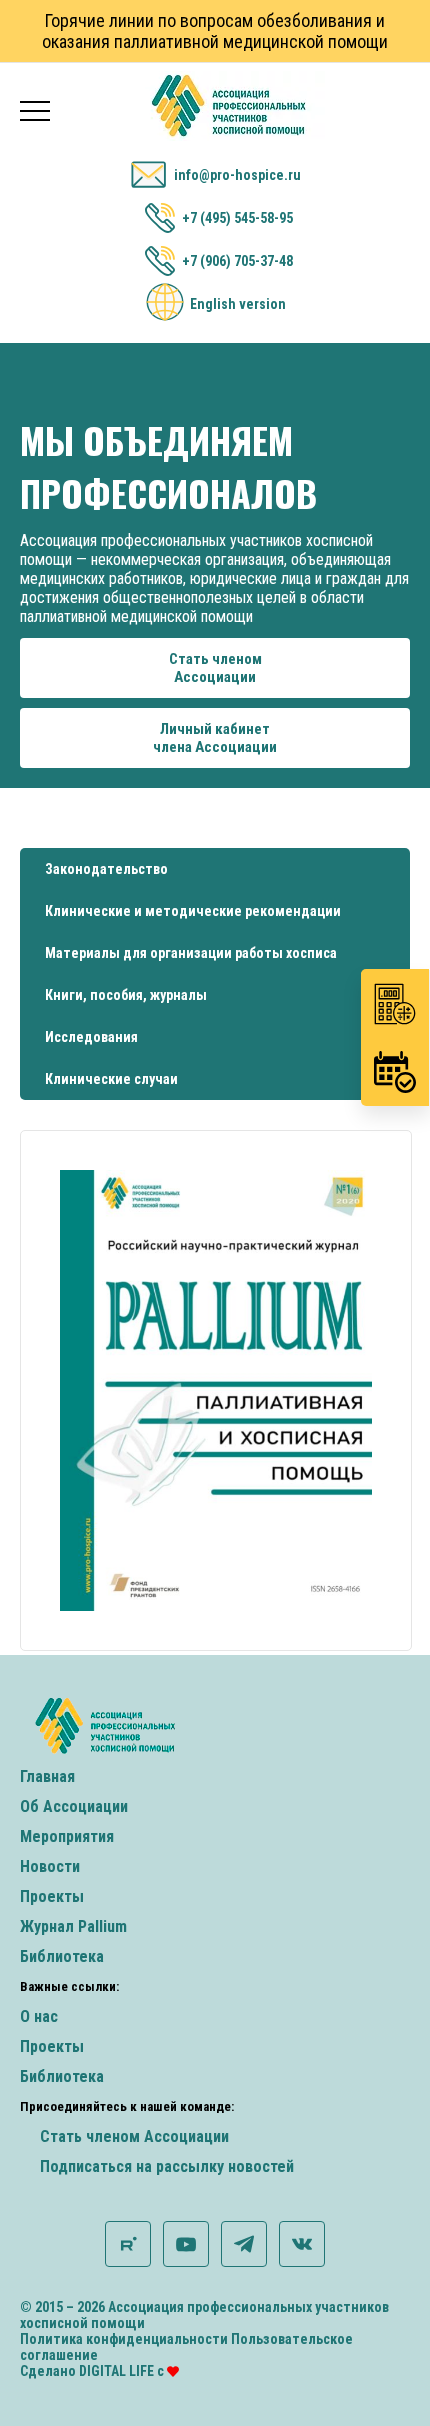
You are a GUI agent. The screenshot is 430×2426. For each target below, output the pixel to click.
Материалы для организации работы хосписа (191, 953)
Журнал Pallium (73, 1926)
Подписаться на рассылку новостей (167, 2166)
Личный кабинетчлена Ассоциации (215, 738)
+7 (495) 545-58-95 (237, 218)
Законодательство (106, 869)
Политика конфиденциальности (124, 2339)
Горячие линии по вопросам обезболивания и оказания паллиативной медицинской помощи (215, 31)
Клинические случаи (111, 1079)
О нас (39, 2016)
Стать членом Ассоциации (134, 2136)
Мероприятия (67, 1836)
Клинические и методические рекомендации (193, 911)
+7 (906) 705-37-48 (237, 261)
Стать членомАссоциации (215, 668)
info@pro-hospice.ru (237, 175)
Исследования (91, 1037)
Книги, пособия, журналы (126, 995)
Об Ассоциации (74, 1806)
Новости (50, 1866)
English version (238, 304)
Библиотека (62, 1956)
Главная (47, 1776)
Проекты (52, 1896)
